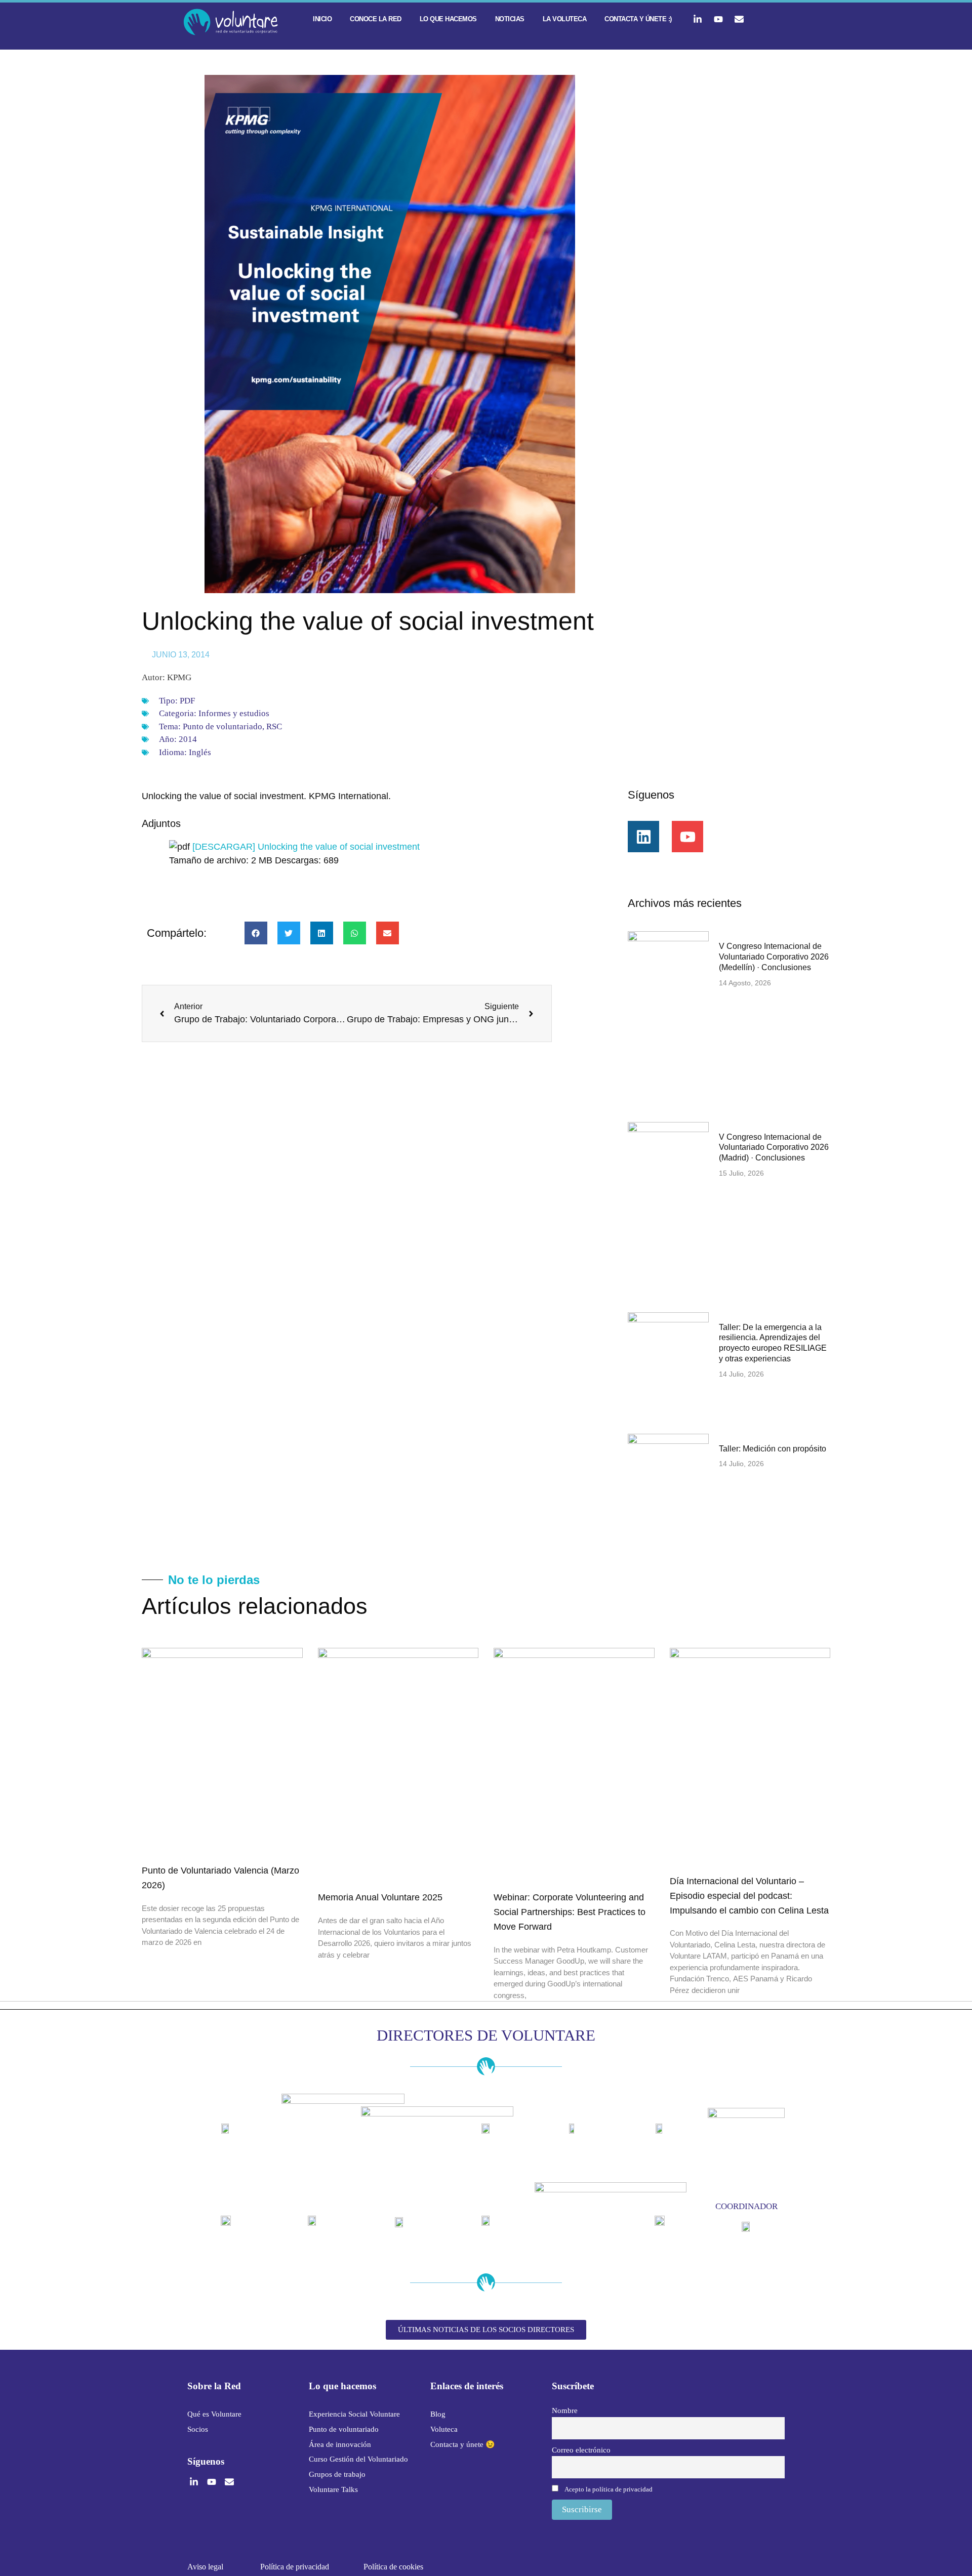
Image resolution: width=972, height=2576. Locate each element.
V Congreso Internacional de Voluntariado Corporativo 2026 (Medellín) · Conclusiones (774, 957)
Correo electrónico (581, 2450)
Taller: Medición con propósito (773, 1449)
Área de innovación (340, 2444)
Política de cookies (393, 2567)
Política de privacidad (295, 2567)
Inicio (322, 19)
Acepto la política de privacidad (609, 2489)
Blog (438, 2414)
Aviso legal (205, 2567)
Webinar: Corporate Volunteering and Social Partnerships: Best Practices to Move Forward (570, 1912)
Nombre (565, 2410)
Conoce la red (376, 19)
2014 (188, 739)
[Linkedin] (643, 837)
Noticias (510, 19)
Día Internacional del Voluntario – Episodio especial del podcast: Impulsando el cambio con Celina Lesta (749, 1896)
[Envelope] (739, 19)
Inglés (200, 752)
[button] (256, 933)
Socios (198, 2429)
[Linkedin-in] (698, 19)
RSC (274, 726)
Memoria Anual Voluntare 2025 (380, 1897)
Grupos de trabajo (337, 2474)
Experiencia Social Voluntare (354, 2414)
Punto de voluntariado (222, 726)
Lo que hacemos (448, 19)
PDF (187, 701)
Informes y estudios (234, 713)
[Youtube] (718, 19)
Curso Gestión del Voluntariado (358, 2459)
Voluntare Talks (333, 2489)
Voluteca (444, 2429)
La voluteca (565, 19)
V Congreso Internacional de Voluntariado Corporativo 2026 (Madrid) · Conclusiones (774, 1148)
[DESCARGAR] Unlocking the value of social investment (306, 847)
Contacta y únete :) (638, 19)
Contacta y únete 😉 (463, 2444)
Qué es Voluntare (214, 2414)
